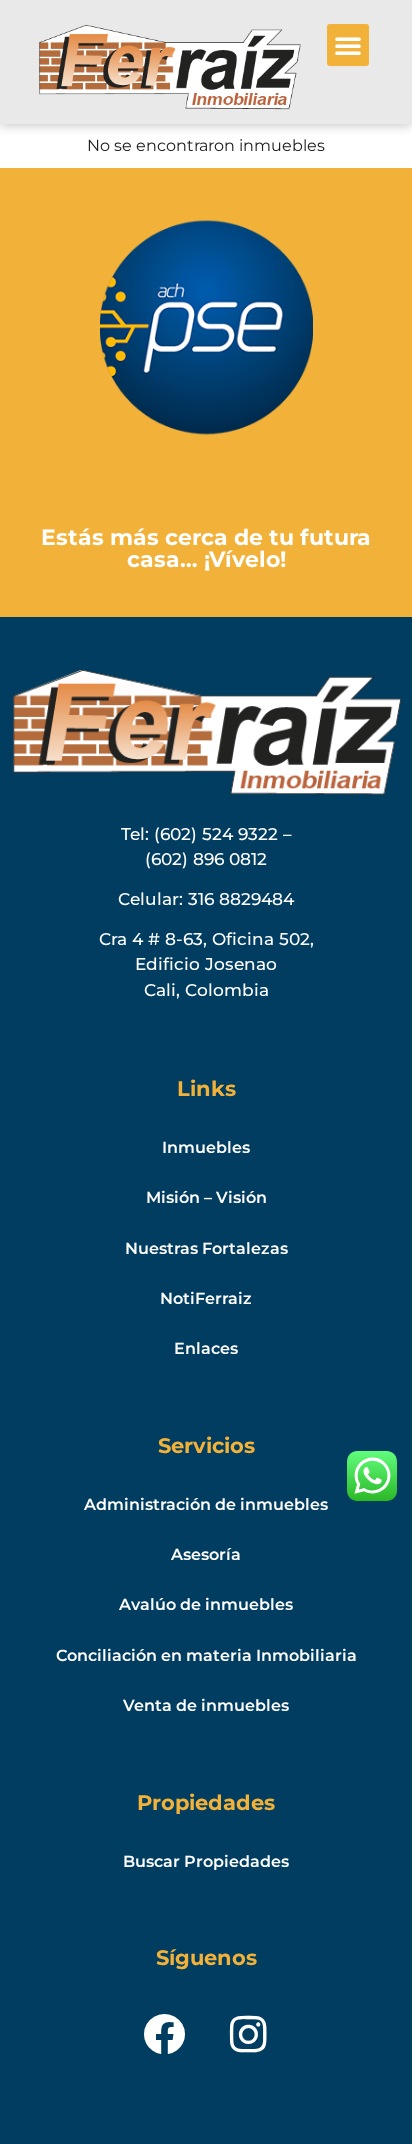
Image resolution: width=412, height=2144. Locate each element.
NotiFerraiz (206, 1298)
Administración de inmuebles (206, 1504)
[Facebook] (164, 2034)
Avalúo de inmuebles (206, 1604)
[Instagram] (248, 2034)
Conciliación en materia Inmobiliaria (206, 1655)
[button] (348, 45)
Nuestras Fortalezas (206, 1248)
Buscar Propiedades (206, 1861)
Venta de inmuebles (206, 1705)
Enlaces (206, 1348)
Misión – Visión (206, 1197)
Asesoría (206, 1554)
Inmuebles (206, 1147)
